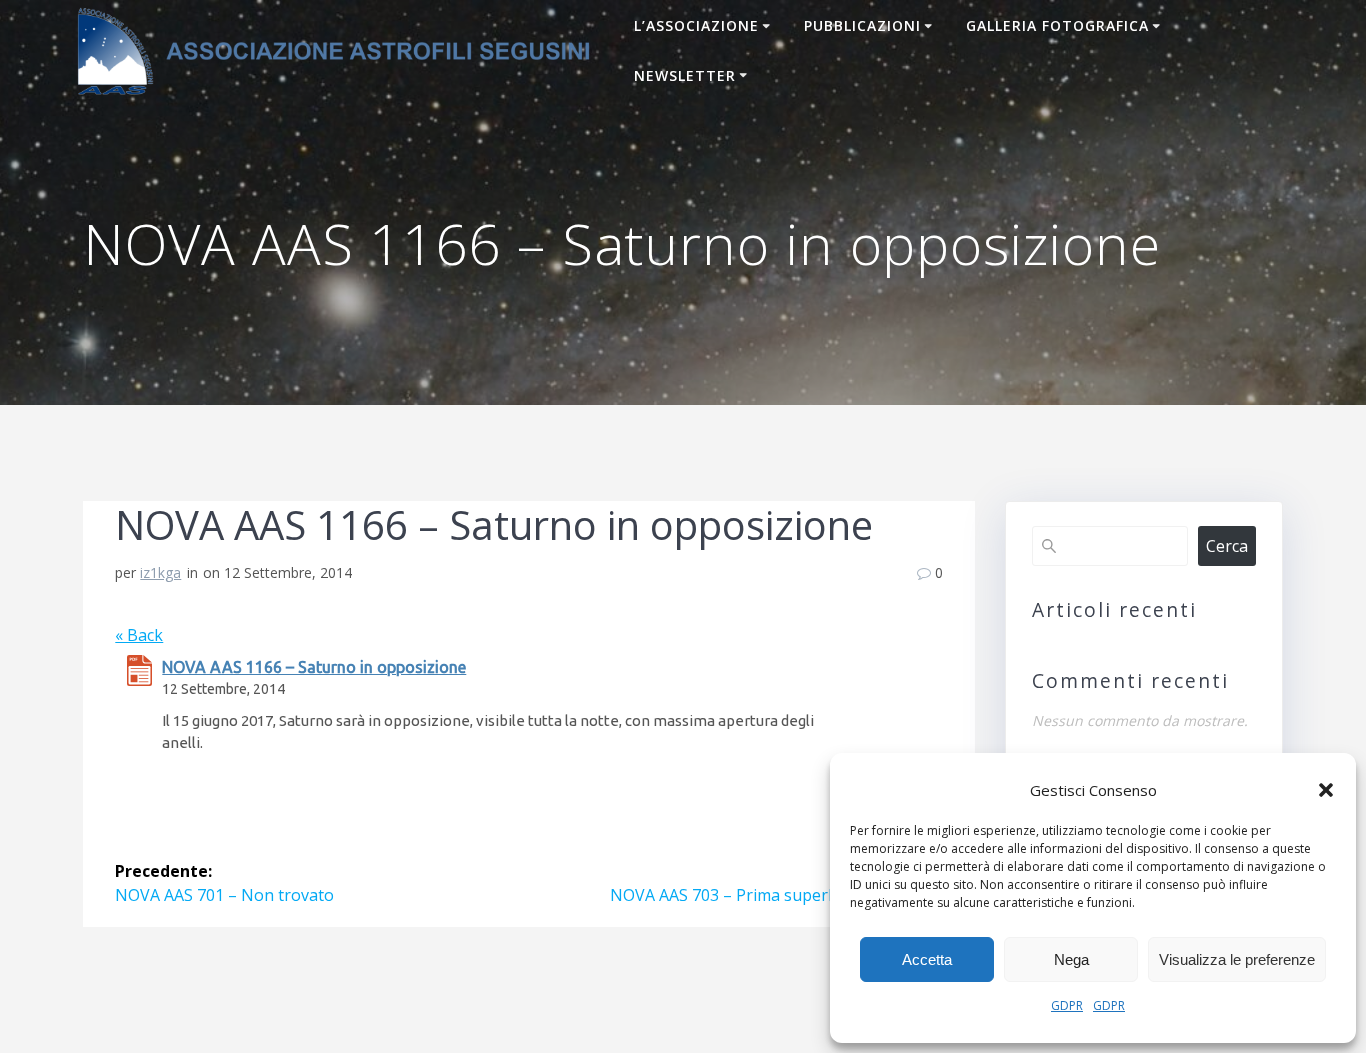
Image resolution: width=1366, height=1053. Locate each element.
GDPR (1067, 1005)
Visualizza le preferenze (1237, 959)
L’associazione (696, 25)
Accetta (927, 959)
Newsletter (685, 75)
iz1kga (160, 572)
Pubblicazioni (862, 25)
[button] (1326, 790)
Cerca (1227, 546)
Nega (1071, 959)
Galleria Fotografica (1057, 25)
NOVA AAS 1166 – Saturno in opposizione (314, 667)
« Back (139, 635)
